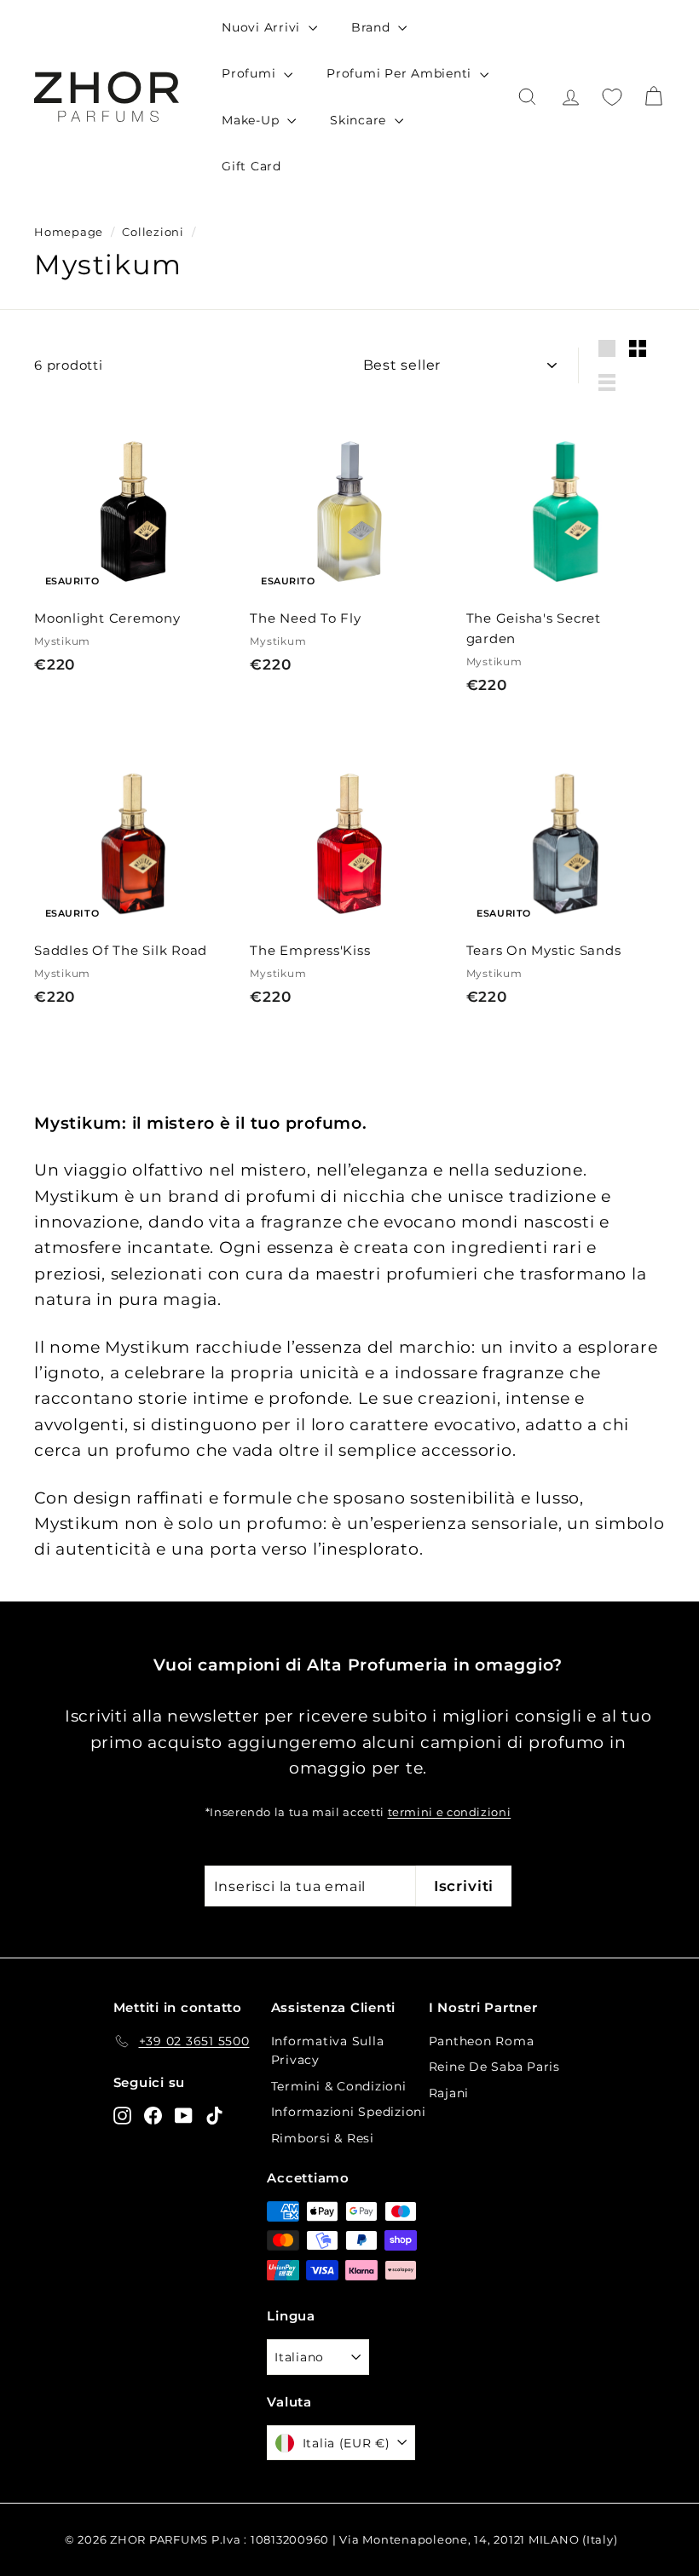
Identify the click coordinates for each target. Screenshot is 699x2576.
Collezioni (153, 232)
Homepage (69, 232)
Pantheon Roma (482, 2041)
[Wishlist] (612, 97)
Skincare (360, 120)
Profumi (251, 73)
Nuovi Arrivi (263, 27)
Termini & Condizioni (339, 2086)
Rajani (449, 2093)
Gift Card (251, 166)
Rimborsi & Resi (323, 2138)
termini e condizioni (450, 1812)
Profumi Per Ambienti (401, 73)
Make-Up (252, 120)
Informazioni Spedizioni (349, 2112)
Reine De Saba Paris (494, 2067)
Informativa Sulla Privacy (328, 2050)
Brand (373, 27)
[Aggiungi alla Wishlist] (225, 460)
